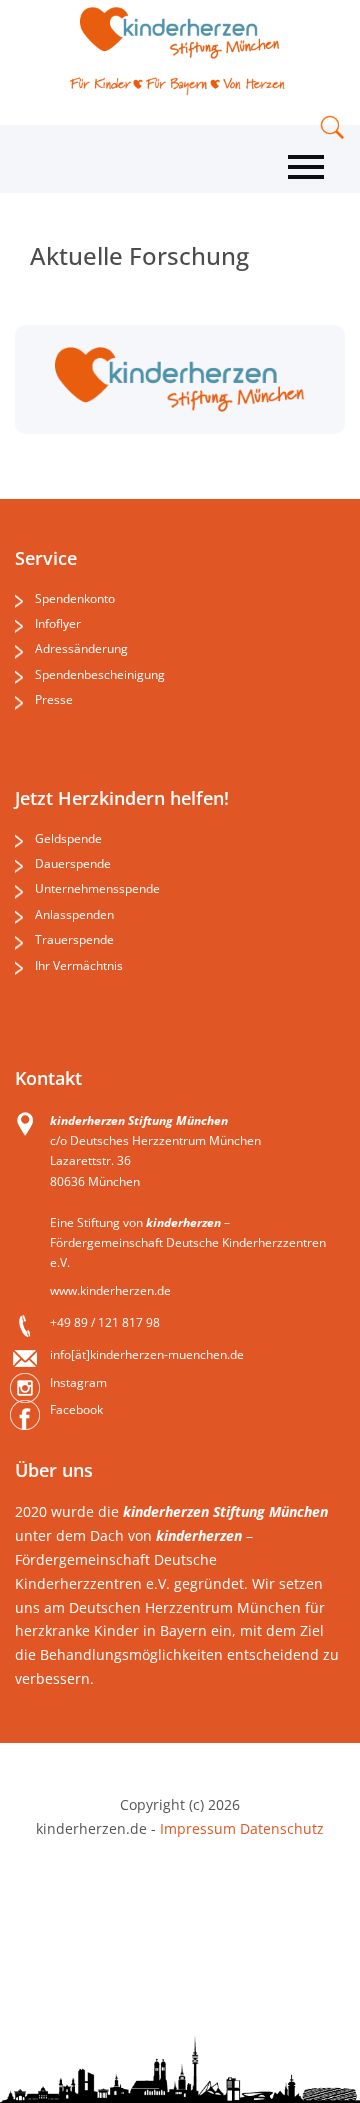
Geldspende (68, 838)
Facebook (76, 1409)
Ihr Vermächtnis (79, 965)
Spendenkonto (75, 598)
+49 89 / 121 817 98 (105, 1322)
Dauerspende (73, 863)
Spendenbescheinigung (100, 674)
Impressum (198, 1828)
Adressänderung (81, 648)
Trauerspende (74, 939)
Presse (54, 699)
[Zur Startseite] (180, 33)
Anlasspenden (74, 914)
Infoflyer (58, 623)
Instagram (78, 1382)
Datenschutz (280, 1828)
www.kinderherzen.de (110, 1290)
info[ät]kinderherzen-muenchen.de (147, 1354)
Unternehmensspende (97, 888)
